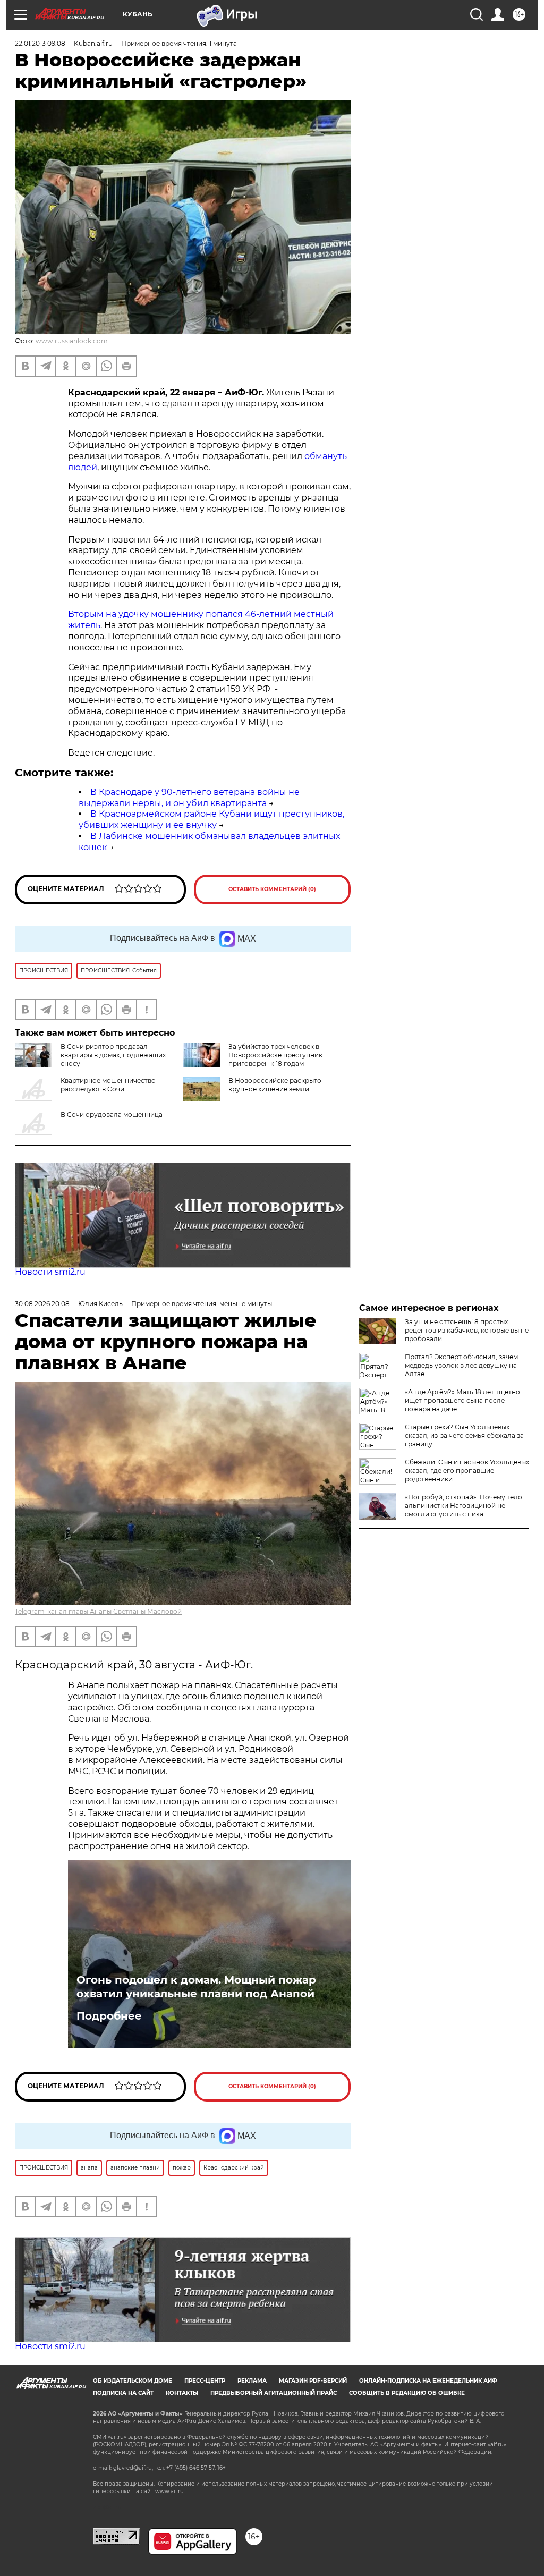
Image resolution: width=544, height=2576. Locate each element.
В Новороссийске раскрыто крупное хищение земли (275, 1085)
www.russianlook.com (72, 341)
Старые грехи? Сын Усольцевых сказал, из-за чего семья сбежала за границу (464, 1435)
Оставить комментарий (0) (272, 889)
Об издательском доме (133, 2381)
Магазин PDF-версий (313, 2381)
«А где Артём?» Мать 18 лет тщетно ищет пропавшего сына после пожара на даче (462, 1400)
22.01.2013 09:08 (40, 43)
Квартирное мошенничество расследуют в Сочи (108, 1085)
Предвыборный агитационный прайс (274, 2393)
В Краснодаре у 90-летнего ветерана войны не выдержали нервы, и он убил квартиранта (189, 798)
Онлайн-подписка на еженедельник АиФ (428, 2381)
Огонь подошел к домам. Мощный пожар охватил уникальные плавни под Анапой (196, 1987)
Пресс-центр (205, 2381)
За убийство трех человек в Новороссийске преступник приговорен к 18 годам (275, 1055)
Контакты (182, 2393)
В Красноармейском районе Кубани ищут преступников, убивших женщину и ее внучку (211, 819)
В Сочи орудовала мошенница (112, 1115)
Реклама (252, 2381)
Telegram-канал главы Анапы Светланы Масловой (98, 1611)
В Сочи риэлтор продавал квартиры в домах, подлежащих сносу (113, 1055)
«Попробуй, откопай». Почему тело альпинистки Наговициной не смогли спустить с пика (464, 1506)
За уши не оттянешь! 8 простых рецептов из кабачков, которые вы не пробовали (467, 1330)
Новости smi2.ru (50, 1272)
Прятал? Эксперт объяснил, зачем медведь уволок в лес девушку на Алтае (461, 1365)
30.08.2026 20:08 (42, 1304)
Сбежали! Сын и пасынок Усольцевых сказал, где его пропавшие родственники (467, 1471)
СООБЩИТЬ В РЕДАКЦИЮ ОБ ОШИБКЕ (407, 2393)
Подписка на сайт (123, 2393)
